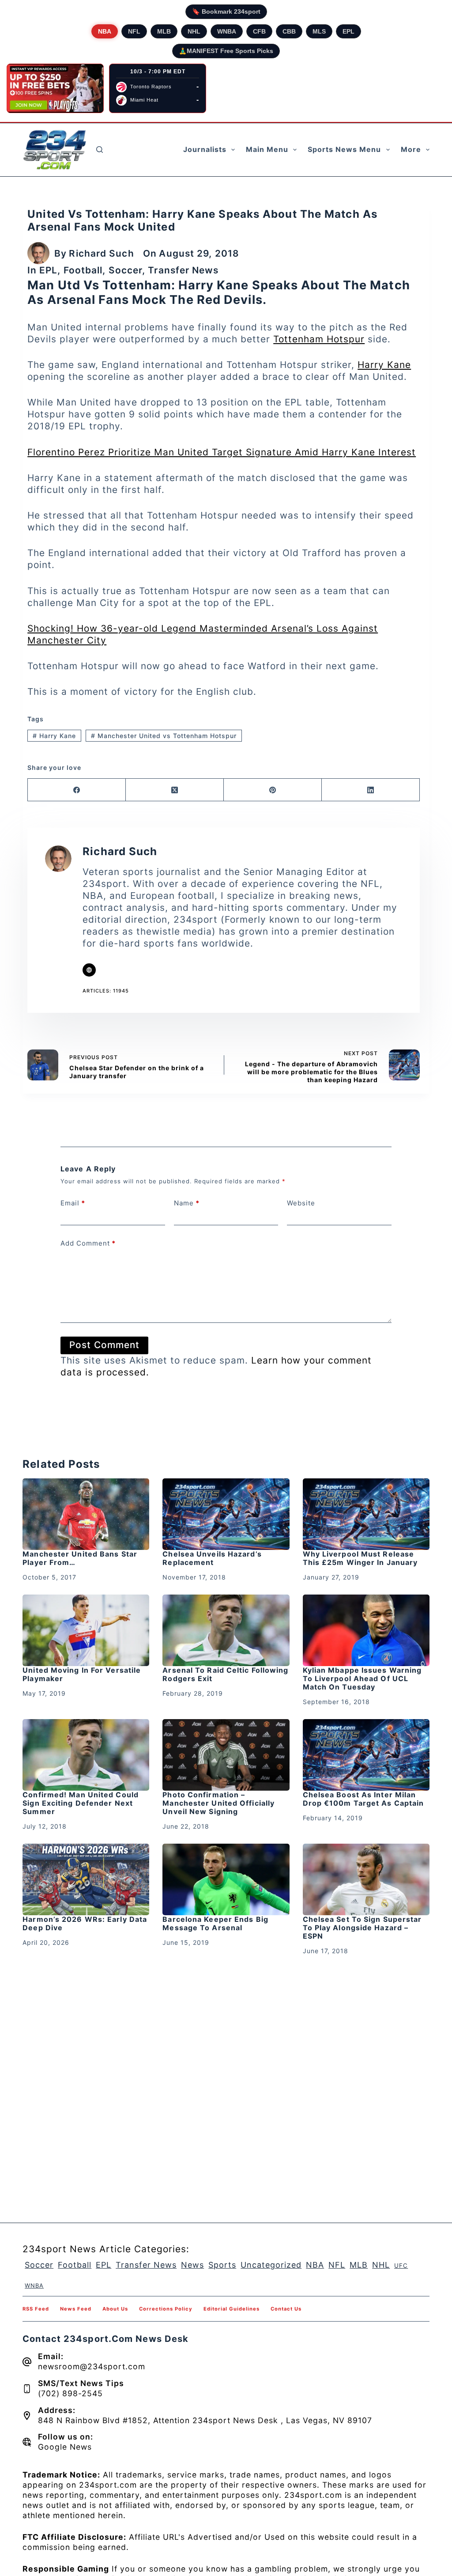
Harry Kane (384, 365)
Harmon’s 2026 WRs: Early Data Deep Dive (85, 1923)
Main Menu (267, 149)
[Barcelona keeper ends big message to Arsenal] (226, 1879)
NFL (134, 31)
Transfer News (183, 270)
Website (301, 1203)
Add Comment (88, 1243)
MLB (164, 31)
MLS (319, 31)
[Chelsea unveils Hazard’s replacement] (226, 1514)
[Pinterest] (273, 790)
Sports (222, 2265)
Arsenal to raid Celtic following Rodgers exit (225, 1674)
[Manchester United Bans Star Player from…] (86, 1514)
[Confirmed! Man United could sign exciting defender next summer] (86, 1755)
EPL (348, 31)
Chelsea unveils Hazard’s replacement (212, 1558)
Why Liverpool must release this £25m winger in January (360, 1558)
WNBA (227, 31)
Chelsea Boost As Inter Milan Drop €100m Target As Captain (363, 1799)
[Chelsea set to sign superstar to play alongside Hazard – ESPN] (366, 1879)
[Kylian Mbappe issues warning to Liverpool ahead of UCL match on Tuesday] (366, 1630)
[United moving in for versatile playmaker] (86, 1630)
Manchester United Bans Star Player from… (80, 1558)
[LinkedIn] (371, 790)
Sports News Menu (344, 149)
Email (73, 1203)
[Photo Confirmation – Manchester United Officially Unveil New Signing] (226, 1755)
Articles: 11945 (106, 991)
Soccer (126, 270)
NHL (194, 31)
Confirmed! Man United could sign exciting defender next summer (81, 1803)
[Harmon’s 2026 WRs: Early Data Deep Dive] (86, 1879)
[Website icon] (89, 970)
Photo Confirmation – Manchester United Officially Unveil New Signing (218, 1803)
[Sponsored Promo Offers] (55, 88)
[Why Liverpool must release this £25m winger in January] (366, 1514)
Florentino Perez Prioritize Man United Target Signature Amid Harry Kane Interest (222, 452)
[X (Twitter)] (175, 790)
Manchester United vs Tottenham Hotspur (164, 736)
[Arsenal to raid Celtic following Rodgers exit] (226, 1630)
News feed (76, 2309)
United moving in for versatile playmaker (82, 1674)
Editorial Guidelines (232, 2309)
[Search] (100, 150)
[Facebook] (77, 790)
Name (187, 1203)
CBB (289, 31)
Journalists (205, 149)
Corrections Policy (166, 2309)
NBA (105, 31)
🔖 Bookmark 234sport (226, 11)
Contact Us (286, 2309)
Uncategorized (271, 2265)
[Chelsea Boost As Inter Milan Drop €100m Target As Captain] (366, 1755)
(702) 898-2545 (70, 2393)
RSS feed (36, 2309)
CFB (259, 31)
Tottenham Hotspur (319, 339)
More (411, 149)
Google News (65, 2447)
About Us (115, 2309)
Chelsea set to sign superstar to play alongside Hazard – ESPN (362, 1928)
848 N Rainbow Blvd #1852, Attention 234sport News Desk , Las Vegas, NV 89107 (205, 2420)
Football (83, 270)
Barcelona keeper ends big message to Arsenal (215, 1923)
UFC (401, 2265)
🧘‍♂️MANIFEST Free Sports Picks (226, 51)
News (192, 2265)
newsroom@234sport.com (92, 2366)
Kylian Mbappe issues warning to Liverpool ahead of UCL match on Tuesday (362, 1678)
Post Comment (104, 1345)
